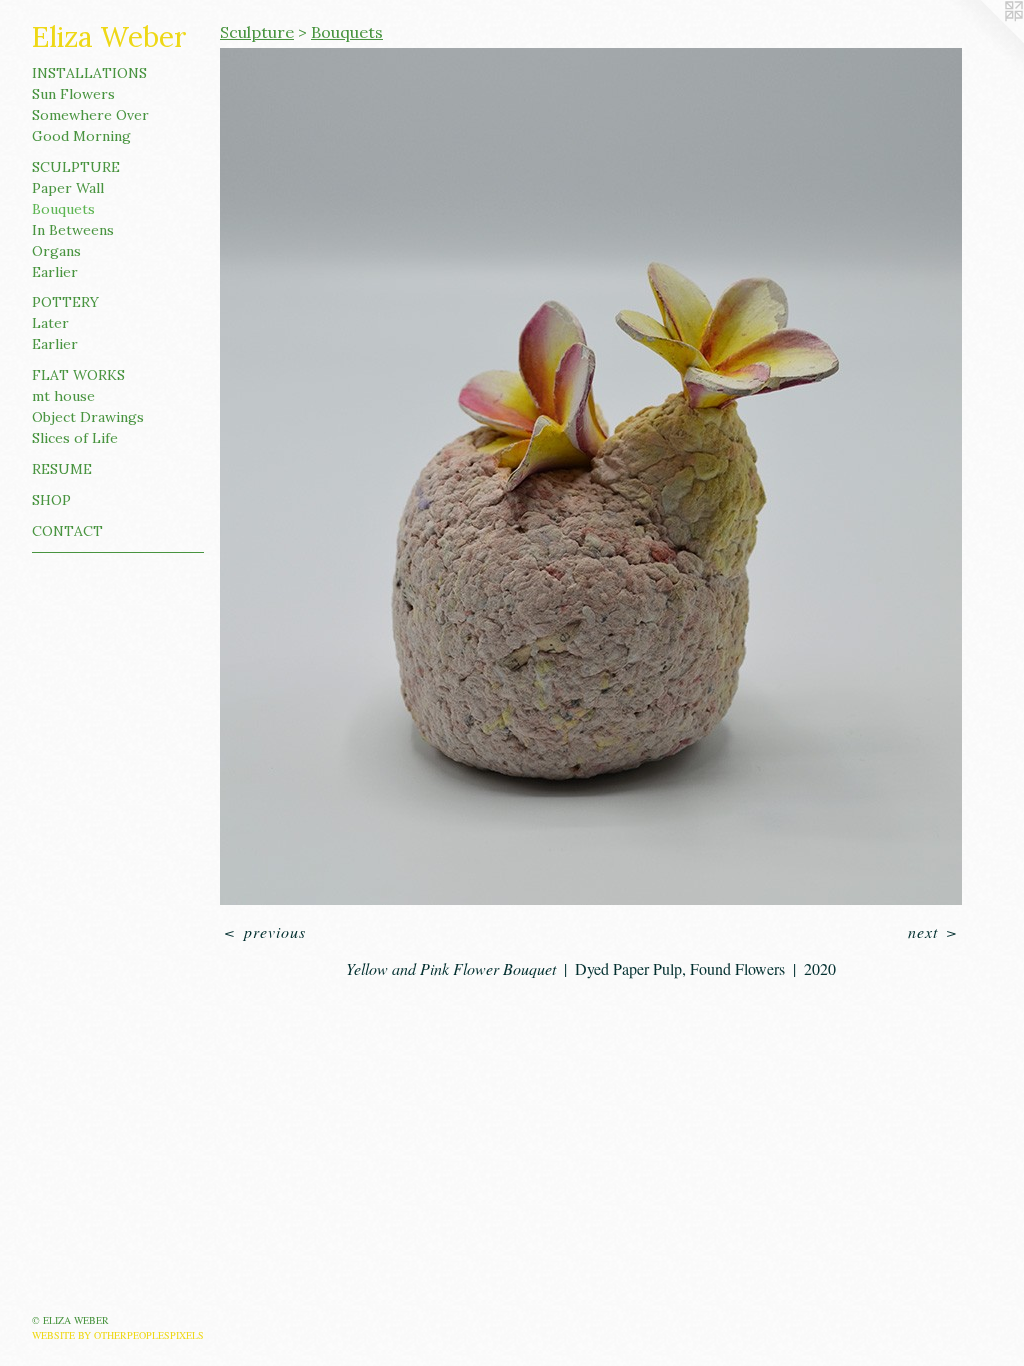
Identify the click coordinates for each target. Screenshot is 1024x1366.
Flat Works (78, 375)
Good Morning (81, 136)
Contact (67, 531)
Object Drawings (88, 417)
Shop (51, 500)
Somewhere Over (90, 115)
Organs (56, 251)
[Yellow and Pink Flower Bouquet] (591, 476)
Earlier (55, 272)
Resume (62, 469)
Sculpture (76, 167)
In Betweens (73, 230)
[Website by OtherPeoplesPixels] (984, 40)
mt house (63, 396)
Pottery (65, 302)
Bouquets (63, 209)
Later (50, 323)
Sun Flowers (73, 94)
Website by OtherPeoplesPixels (118, 1335)
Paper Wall (68, 188)
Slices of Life (75, 438)
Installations (89, 73)
